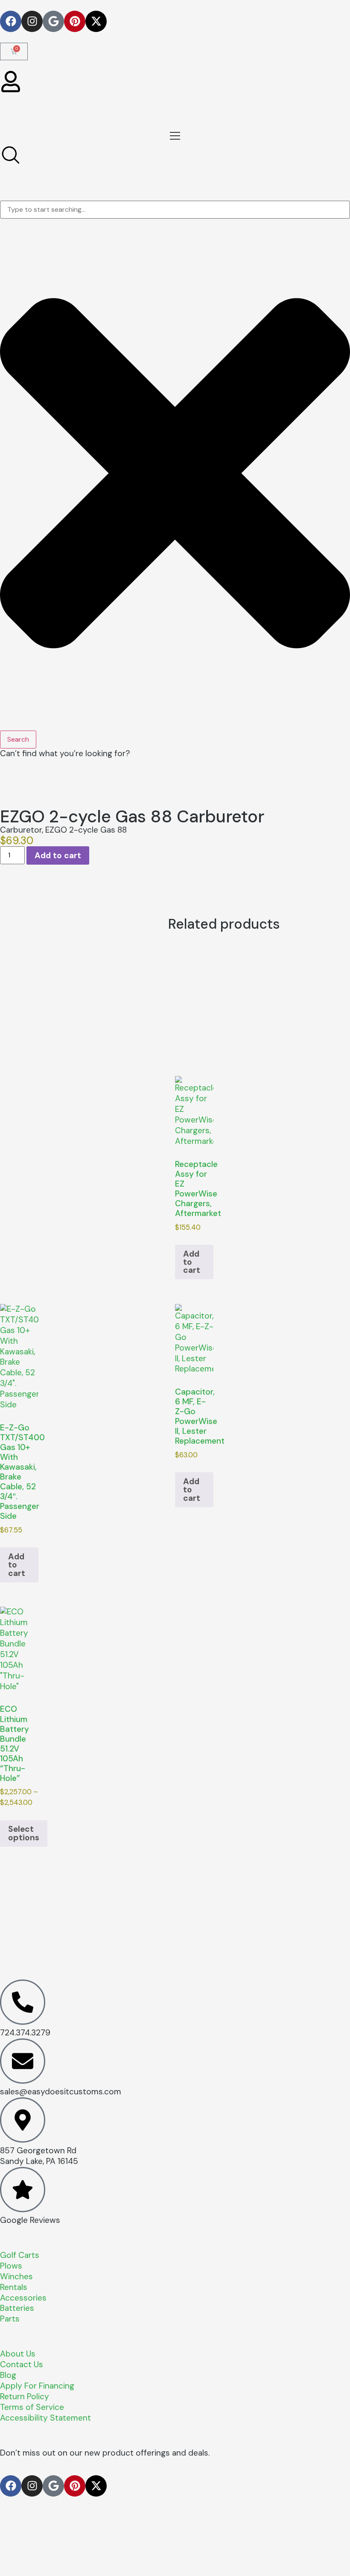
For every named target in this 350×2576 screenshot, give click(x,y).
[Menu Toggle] (175, 136)
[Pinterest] (75, 21)
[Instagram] (32, 21)
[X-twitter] (96, 21)
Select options (24, 1833)
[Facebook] (11, 21)
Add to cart (58, 855)
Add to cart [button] (192, 1262)
